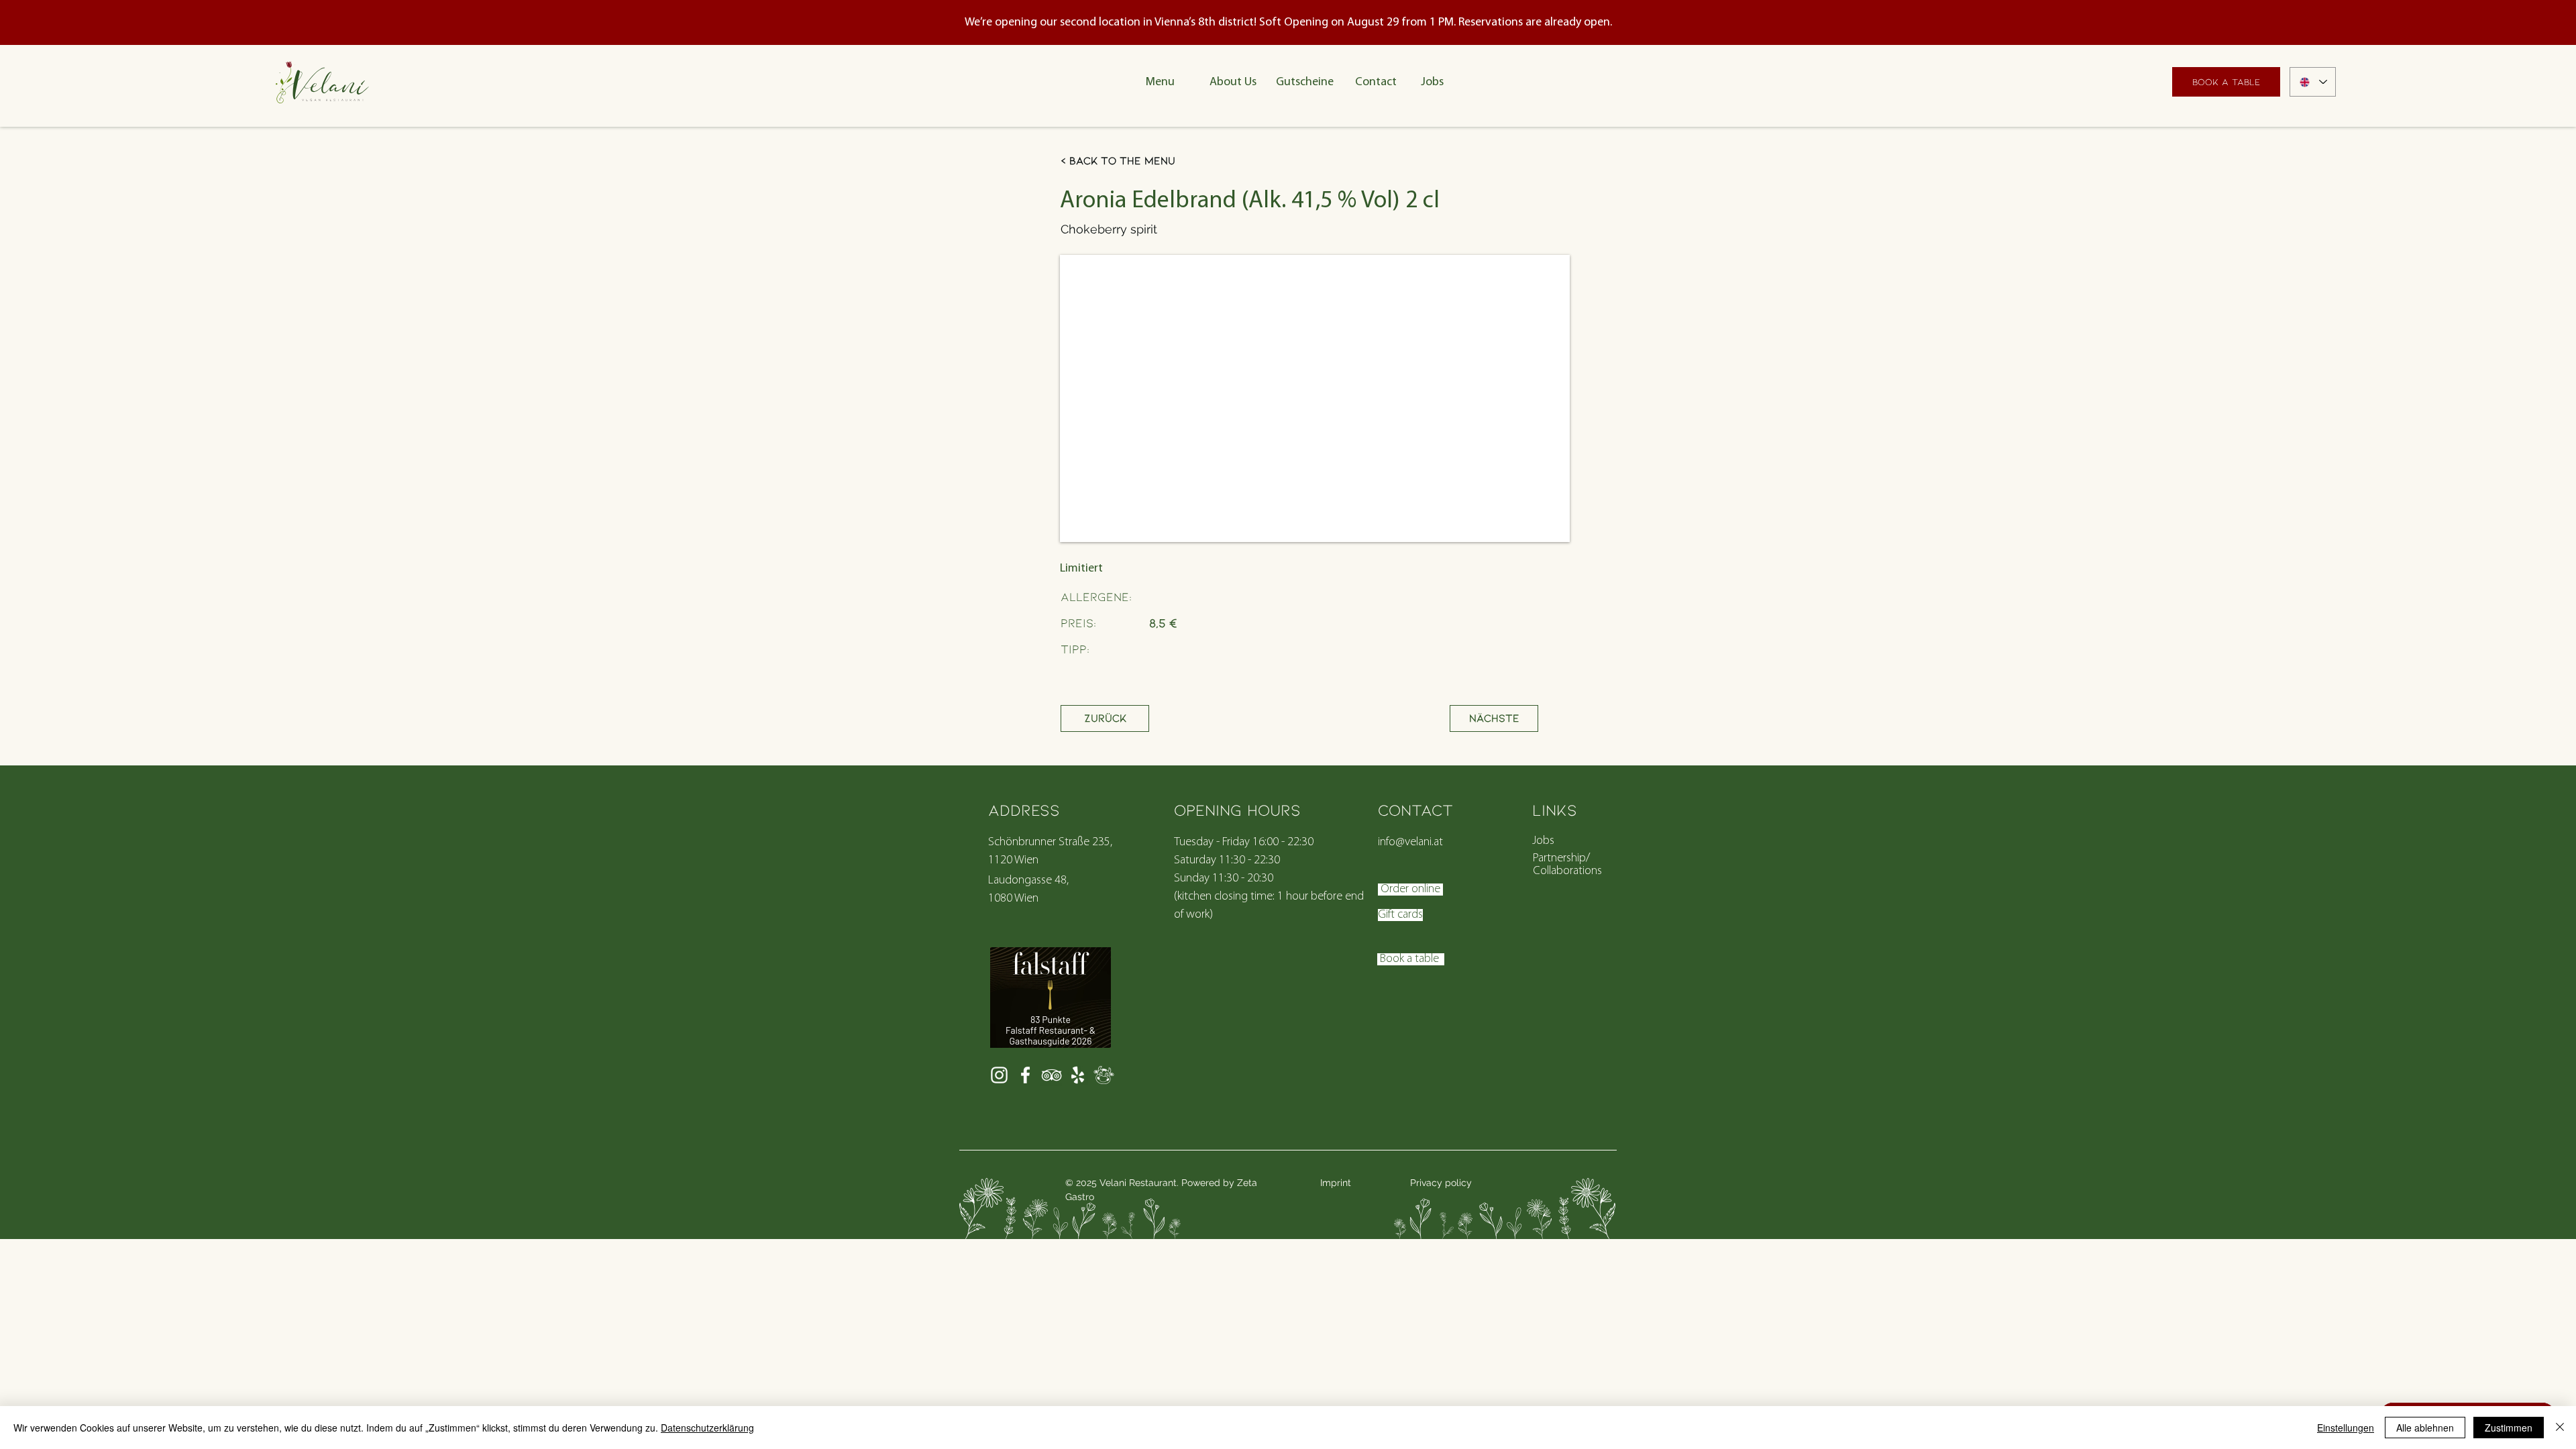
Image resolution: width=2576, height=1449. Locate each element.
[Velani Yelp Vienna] (1078, 1075)
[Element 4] (1104, 1075)
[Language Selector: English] (2313, 82)
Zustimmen (2509, 1428)
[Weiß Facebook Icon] (1025, 1075)
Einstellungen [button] (2346, 1428)
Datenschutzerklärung (707, 1428)
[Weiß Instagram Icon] (999, 1075)
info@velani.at (1410, 843)
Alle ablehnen (2425, 1428)
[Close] (2560, 1428)
